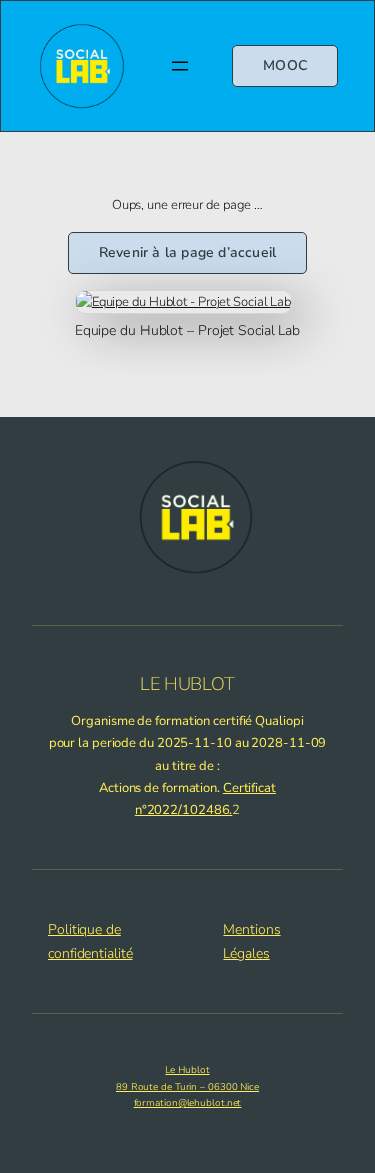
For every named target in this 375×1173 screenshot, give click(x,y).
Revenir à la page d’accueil (187, 252)
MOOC (285, 65)
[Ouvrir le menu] (180, 66)
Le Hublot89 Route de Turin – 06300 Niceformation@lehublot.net (187, 1086)
